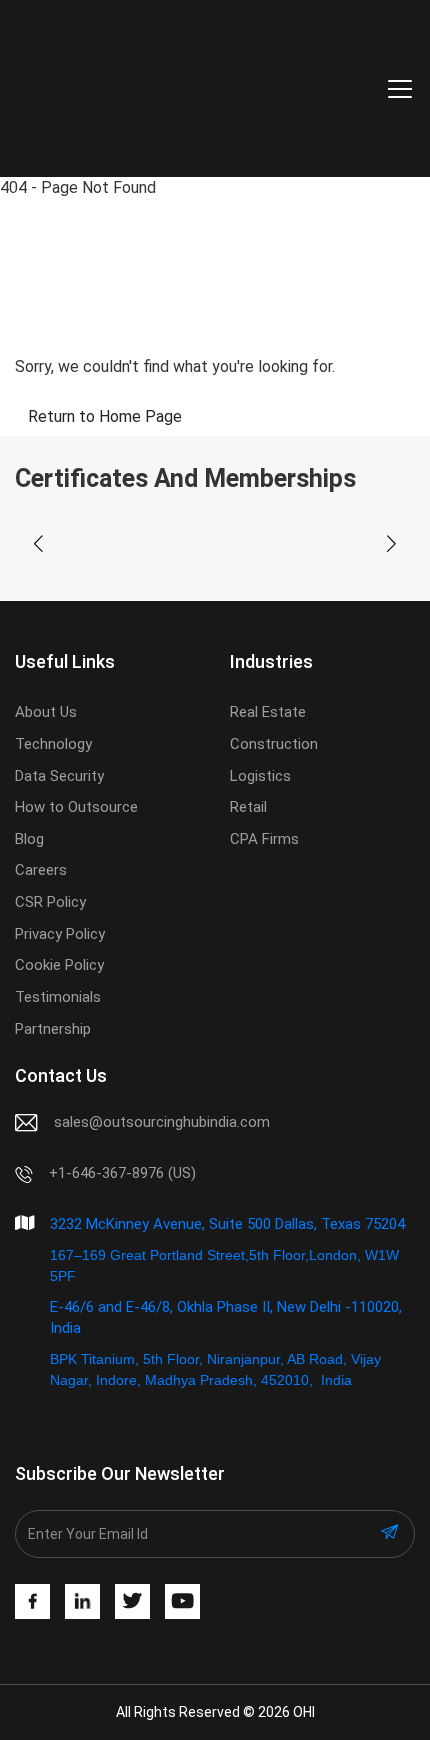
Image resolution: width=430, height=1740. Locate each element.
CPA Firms (264, 839)
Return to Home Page (105, 416)
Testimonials (58, 997)
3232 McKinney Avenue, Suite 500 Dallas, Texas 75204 (227, 1224)
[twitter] (132, 1601)
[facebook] (32, 1601)
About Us (46, 712)
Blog (29, 839)
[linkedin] (82, 1601)
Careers (41, 870)
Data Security (59, 776)
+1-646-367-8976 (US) (122, 1173)
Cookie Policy (59, 965)
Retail (248, 807)
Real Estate (268, 712)
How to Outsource (76, 807)
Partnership (53, 1029)
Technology (53, 744)
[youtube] (182, 1601)
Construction (274, 744)
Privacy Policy (60, 934)
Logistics (260, 776)
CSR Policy (50, 902)
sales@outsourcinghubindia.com (162, 1122)
